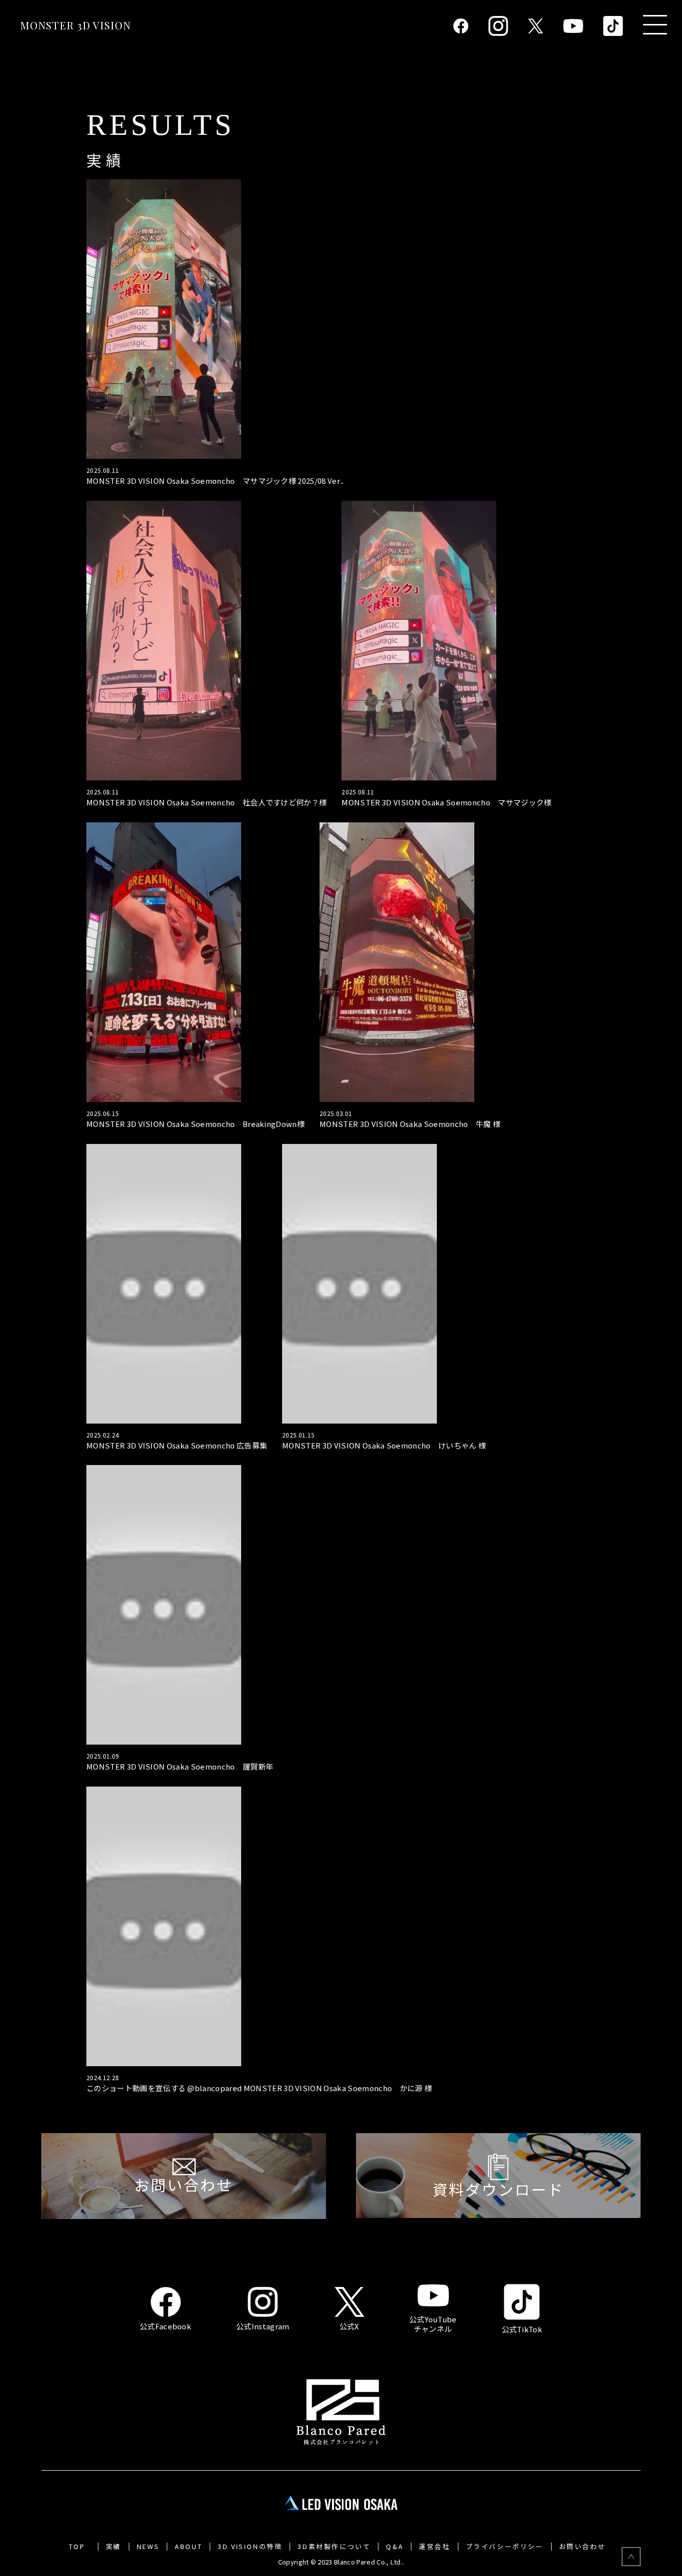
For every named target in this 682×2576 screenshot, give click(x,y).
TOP (77, 2547)
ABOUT (188, 2547)
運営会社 (434, 2547)
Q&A (395, 2547)
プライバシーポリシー (505, 2547)
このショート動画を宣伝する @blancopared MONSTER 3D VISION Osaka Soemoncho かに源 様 (259, 2088)
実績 (114, 2547)
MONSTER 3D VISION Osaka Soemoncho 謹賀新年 (180, 1767)
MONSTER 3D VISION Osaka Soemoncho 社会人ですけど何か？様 (206, 803)
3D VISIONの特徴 (250, 2547)
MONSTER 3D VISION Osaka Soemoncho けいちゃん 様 (384, 1446)
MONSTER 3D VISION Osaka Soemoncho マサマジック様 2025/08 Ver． (217, 481)
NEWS (148, 2547)
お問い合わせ (583, 2547)
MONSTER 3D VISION (75, 25)
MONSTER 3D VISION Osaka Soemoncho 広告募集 (177, 1446)
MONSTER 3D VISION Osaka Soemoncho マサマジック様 (446, 803)
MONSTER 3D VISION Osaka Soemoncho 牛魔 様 (410, 1124)
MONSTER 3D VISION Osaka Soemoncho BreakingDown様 (195, 1124)
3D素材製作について (334, 2547)
